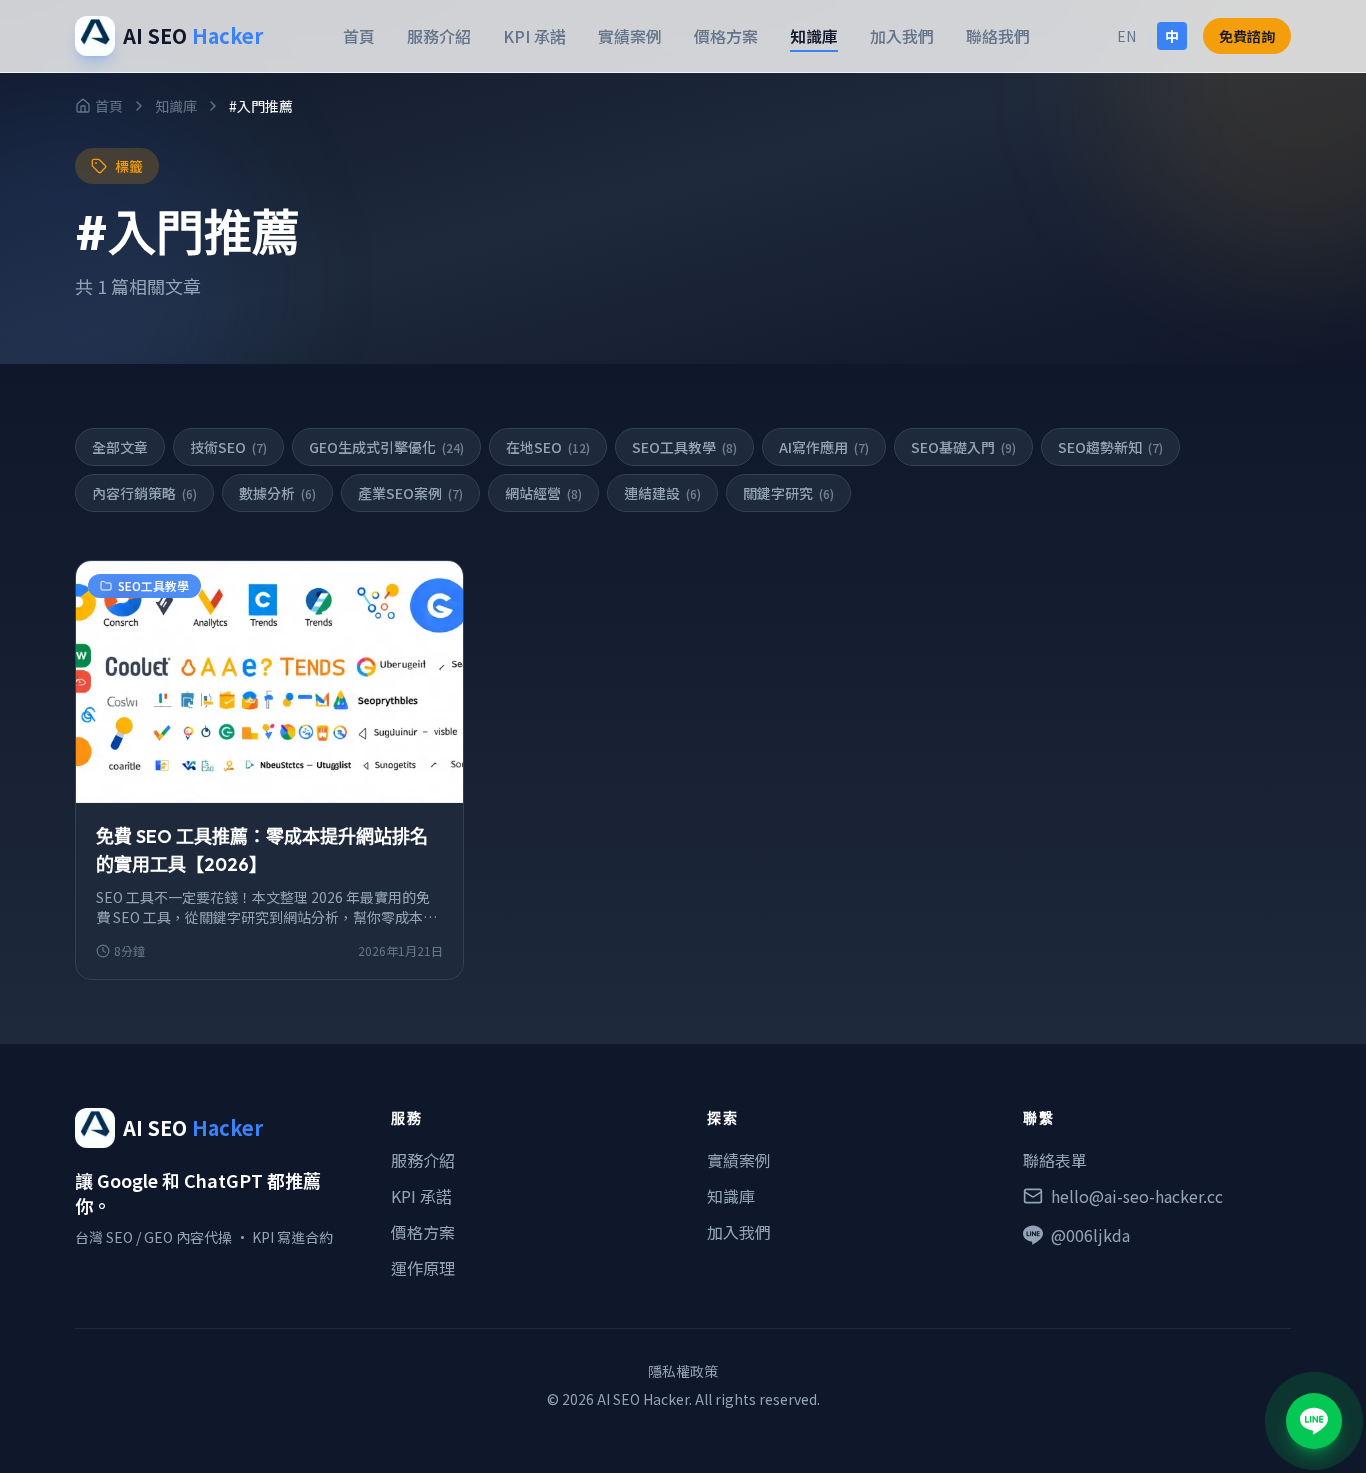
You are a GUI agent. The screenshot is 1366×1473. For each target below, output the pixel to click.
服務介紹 (439, 36)
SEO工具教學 (684, 447)
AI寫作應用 (824, 447)
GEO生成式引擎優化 (386, 447)
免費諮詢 (1247, 36)
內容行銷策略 (144, 493)
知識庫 (814, 36)
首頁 (359, 36)
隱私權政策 (683, 1371)
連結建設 (662, 493)
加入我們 (902, 36)
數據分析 (277, 493)
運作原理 (423, 1268)
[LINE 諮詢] (1314, 1421)
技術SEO (228, 447)
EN (1126, 36)
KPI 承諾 (534, 36)
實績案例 (630, 36)
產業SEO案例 (410, 493)
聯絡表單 (1055, 1160)
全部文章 (120, 447)
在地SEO (548, 447)
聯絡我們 (998, 36)
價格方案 (726, 36)
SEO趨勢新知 (1110, 447)
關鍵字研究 (788, 493)
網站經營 (543, 493)
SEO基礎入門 (963, 447)
